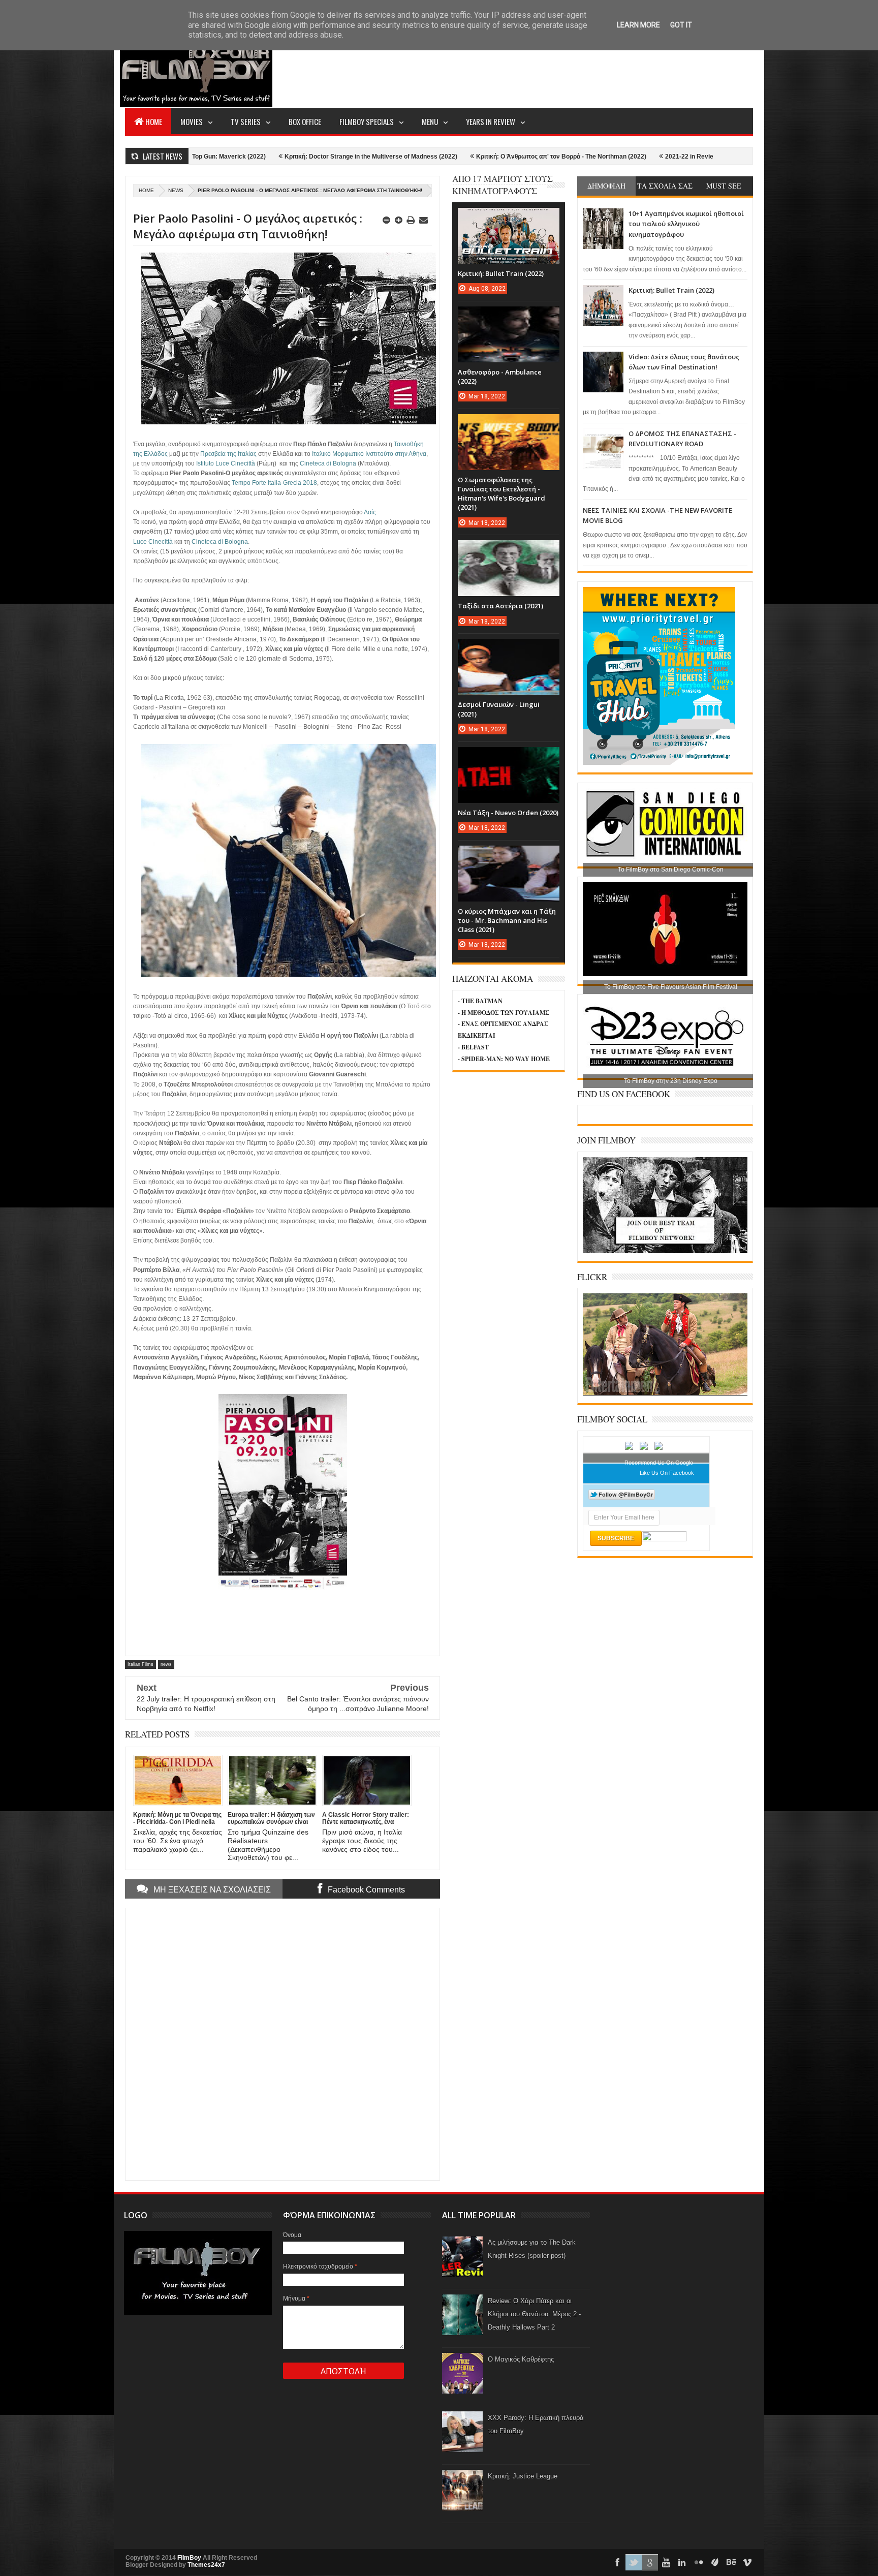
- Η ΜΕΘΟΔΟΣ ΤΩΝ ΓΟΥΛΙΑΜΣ (504, 1013)
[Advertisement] (568, 69)
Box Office (305, 121)
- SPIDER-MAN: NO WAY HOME (504, 1059)
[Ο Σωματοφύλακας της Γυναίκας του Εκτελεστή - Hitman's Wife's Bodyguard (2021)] (509, 424)
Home (154, 121)
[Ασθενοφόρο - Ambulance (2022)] (509, 317)
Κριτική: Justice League (523, 2476)
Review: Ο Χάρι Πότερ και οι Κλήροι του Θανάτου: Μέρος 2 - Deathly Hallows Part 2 (534, 2314)
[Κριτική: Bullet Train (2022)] (509, 218)
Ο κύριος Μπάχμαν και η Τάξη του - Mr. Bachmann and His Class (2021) (507, 920)
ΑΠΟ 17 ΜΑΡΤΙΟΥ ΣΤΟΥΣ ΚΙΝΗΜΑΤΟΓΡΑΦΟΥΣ (503, 185)
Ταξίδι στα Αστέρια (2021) (500, 606)
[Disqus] (283, 2043)
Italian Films (140, 1664)
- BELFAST (473, 1047)
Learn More (638, 25)
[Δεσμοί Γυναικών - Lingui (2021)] (509, 649)
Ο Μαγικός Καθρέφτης (521, 2359)
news (176, 190)
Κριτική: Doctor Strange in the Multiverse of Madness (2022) (239, 157)
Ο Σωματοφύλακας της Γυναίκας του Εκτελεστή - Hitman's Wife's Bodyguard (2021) (501, 494)
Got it (681, 25)
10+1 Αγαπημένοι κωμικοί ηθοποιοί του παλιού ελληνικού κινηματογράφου (686, 224)
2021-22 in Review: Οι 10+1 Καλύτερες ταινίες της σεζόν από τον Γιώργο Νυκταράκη (653, 157)
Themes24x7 (206, 2565)
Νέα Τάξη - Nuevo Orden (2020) (508, 813)
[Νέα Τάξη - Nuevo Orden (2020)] (509, 757)
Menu (430, 121)
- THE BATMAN (480, 1001)
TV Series (246, 121)
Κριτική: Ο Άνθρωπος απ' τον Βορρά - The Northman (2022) (429, 157)
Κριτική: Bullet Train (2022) (671, 290)
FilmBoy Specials (367, 121)
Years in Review (491, 121)
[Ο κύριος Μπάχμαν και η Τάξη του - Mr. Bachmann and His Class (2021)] (509, 856)
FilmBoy (189, 2558)
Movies (192, 121)
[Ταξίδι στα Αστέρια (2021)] (509, 550)
